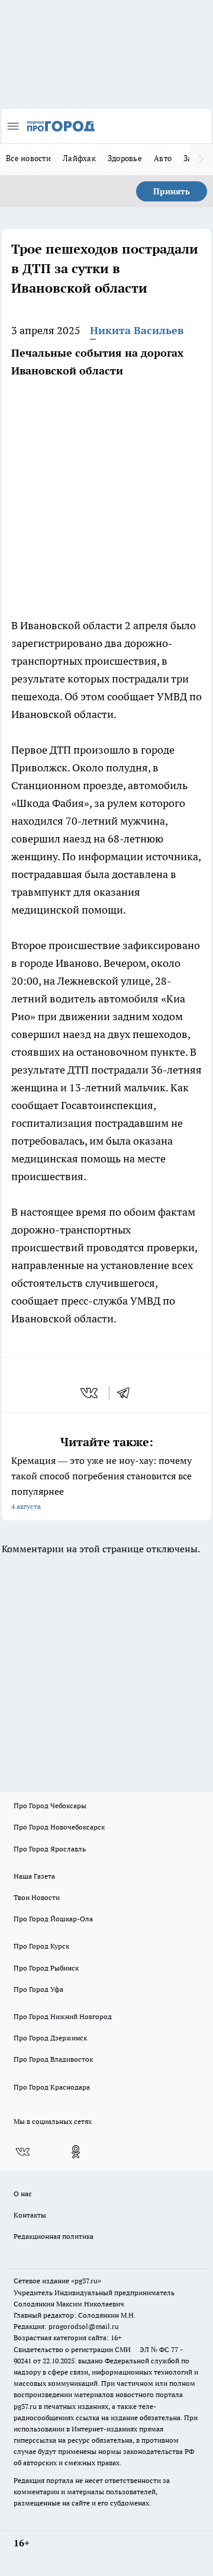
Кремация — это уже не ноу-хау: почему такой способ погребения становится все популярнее (101, 1483)
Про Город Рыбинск (46, 1968)
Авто (163, 158)
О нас (23, 2194)
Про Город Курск (41, 1946)
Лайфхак (79, 158)
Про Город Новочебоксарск (59, 1827)
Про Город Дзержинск (50, 2038)
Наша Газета (34, 1876)
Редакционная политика (54, 2236)
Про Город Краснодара (52, 2087)
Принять (172, 191)
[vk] (90, 1393)
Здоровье (125, 158)
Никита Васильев (137, 330)
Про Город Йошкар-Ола (53, 1919)
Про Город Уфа (38, 1989)
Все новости (28, 158)
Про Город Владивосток (53, 2059)
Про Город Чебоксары (50, 1806)
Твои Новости (37, 1897)
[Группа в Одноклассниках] (76, 2152)
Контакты (30, 2215)
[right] (201, 159)
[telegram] (127, 1393)
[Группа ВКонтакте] (22, 2152)
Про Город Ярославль (50, 1849)
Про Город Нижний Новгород (63, 2016)
